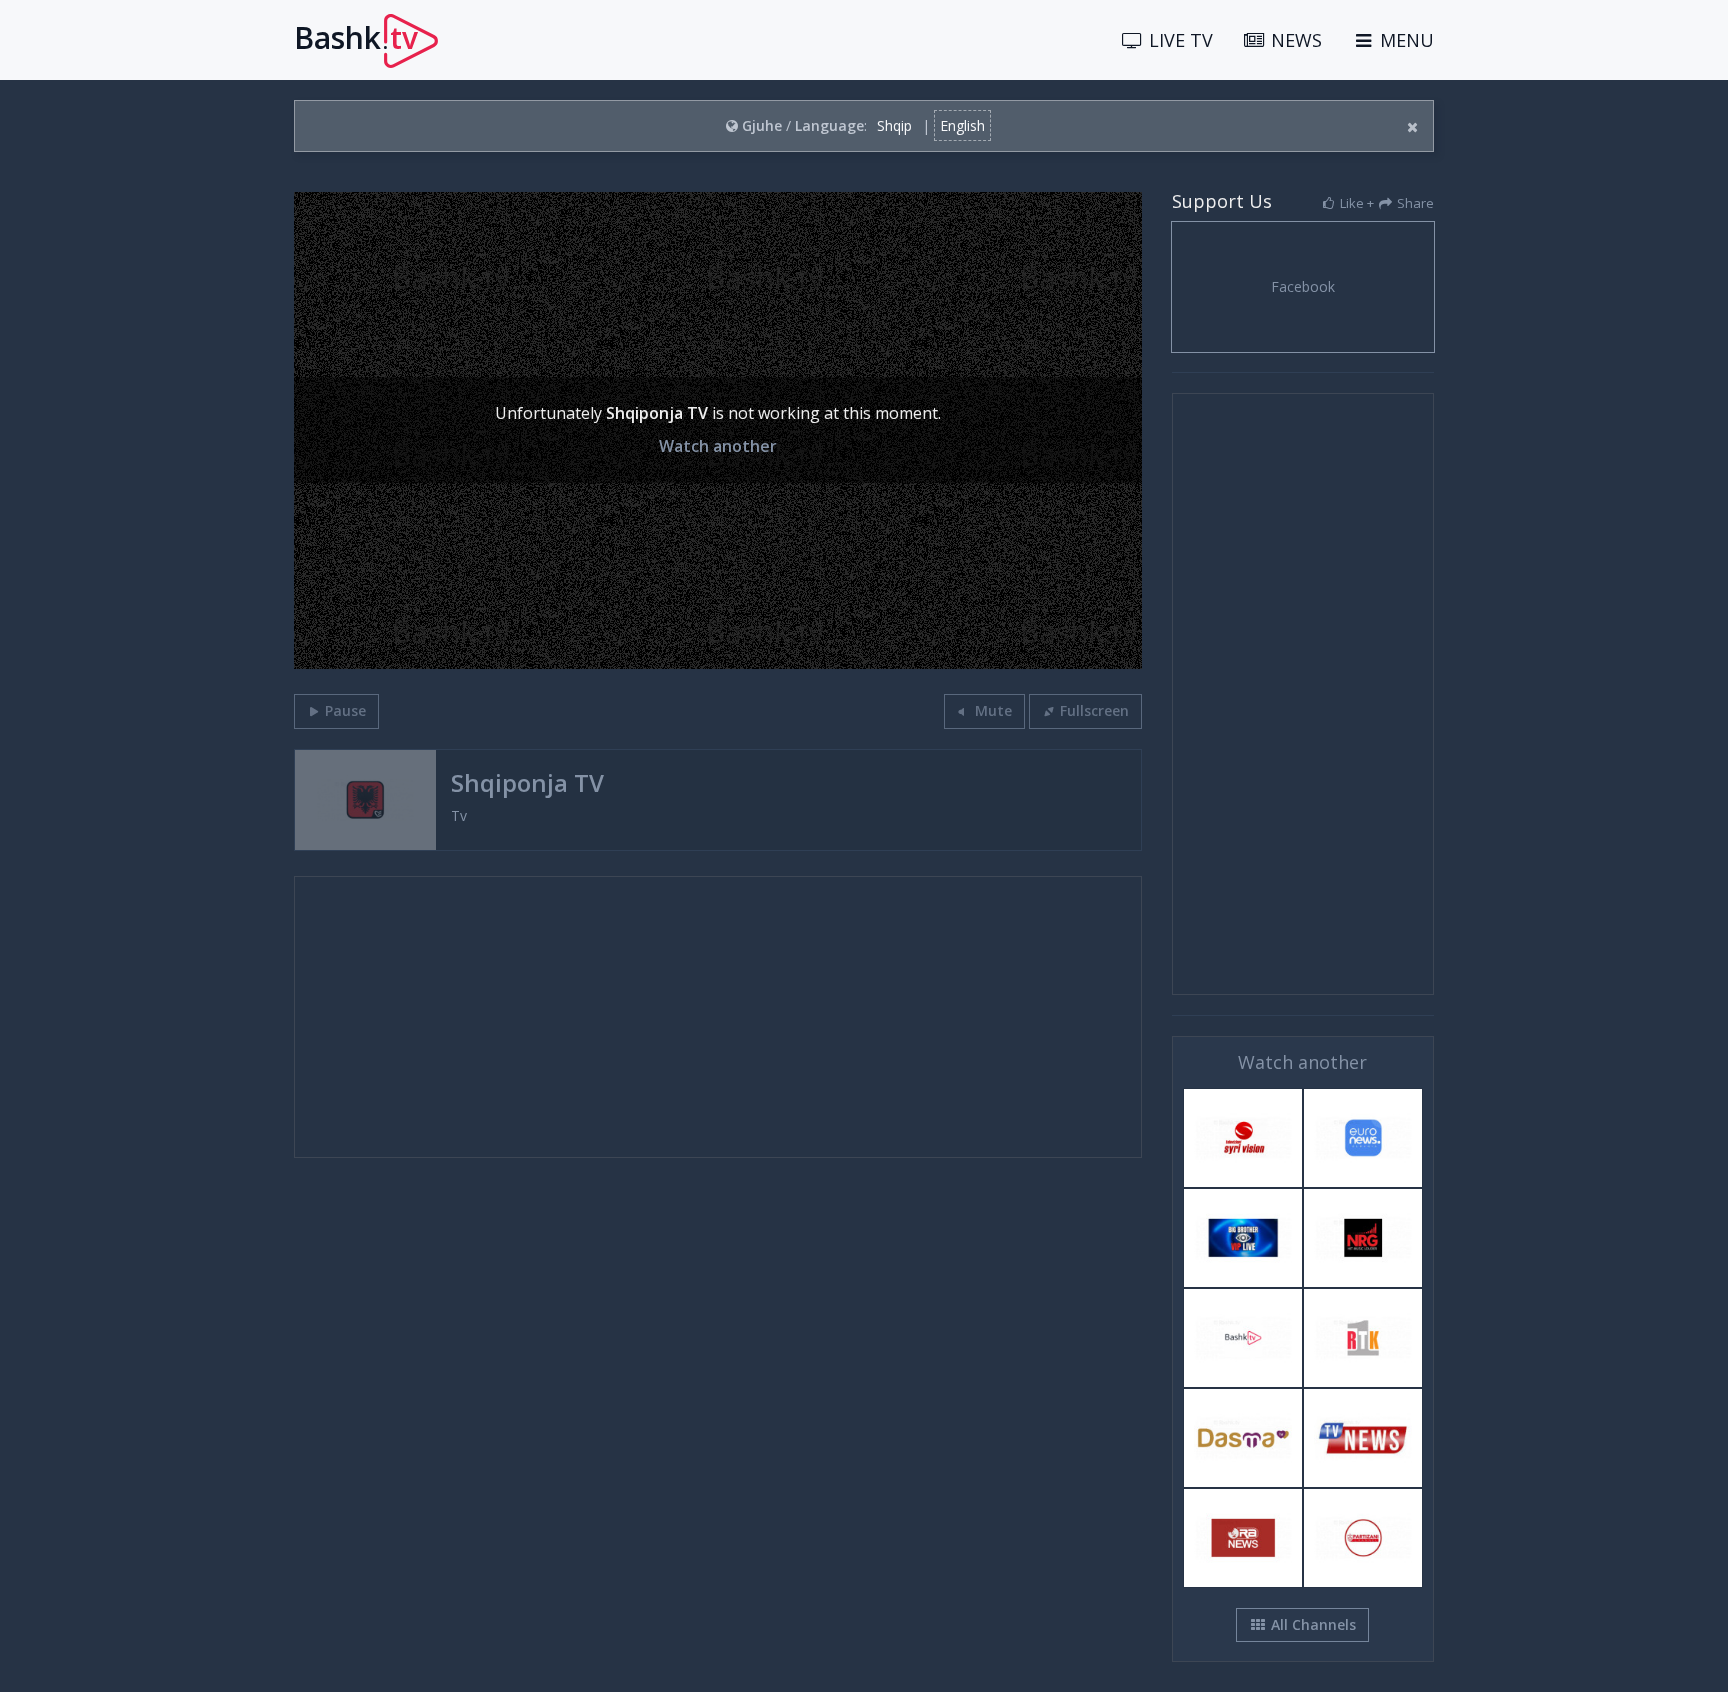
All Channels (1311, 1624)
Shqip (894, 125)
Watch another (718, 446)
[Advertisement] (718, 1017)
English (962, 125)
